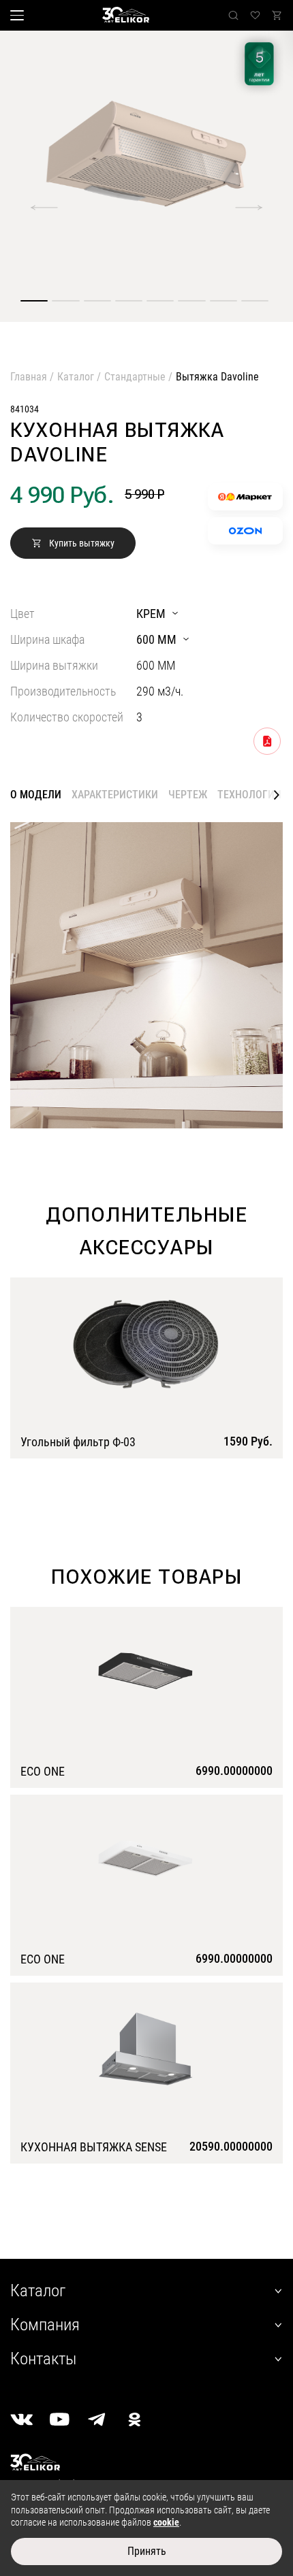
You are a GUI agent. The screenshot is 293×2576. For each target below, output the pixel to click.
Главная (29, 377)
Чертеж (188, 795)
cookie (166, 2522)
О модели (36, 795)
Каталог (76, 377)
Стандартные (135, 377)
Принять (147, 2551)
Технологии (249, 795)
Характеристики (115, 795)
